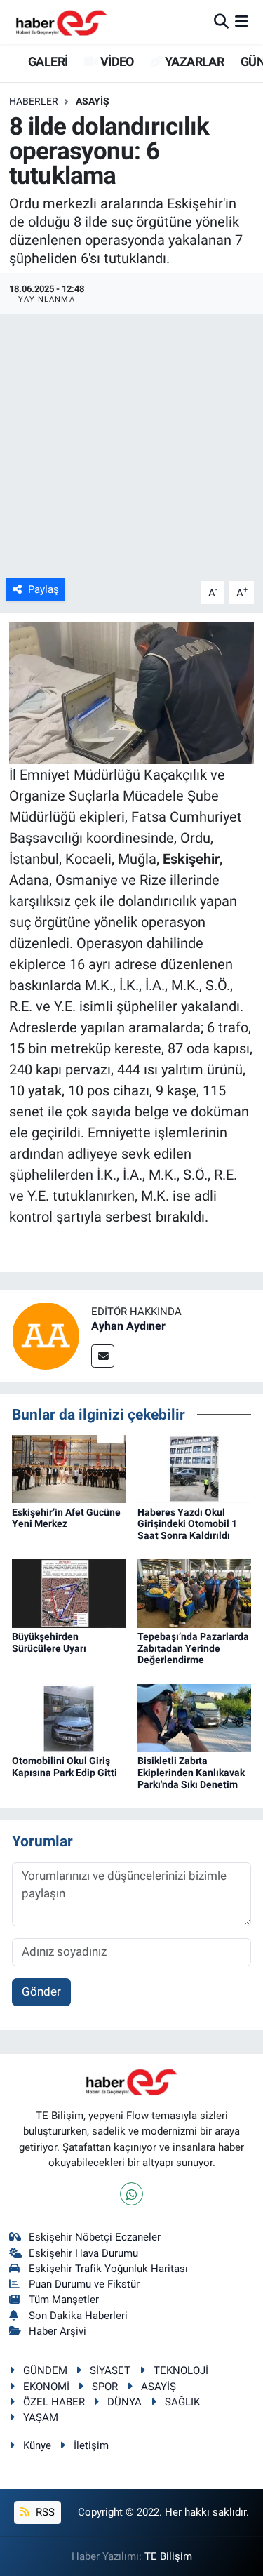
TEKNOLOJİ (181, 2370)
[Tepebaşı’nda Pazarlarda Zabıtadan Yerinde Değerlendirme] (194, 1592)
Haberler (34, 101)
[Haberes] (62, 21)
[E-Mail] (103, 1356)
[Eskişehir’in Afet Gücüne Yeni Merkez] (69, 1468)
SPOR (105, 2387)
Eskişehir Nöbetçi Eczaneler (95, 2237)
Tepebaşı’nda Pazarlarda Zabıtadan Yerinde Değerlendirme (193, 1648)
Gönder (41, 1991)
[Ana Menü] (242, 21)
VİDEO (115, 61)
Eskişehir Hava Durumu (83, 2253)
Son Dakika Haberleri (78, 2316)
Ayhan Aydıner (128, 1326)
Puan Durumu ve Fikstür (84, 2284)
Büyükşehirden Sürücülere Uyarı (49, 1642)
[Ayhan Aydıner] (46, 1335)
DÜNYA (124, 2402)
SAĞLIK (182, 2402)
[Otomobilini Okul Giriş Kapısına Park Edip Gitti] (69, 1717)
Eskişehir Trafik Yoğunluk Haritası (108, 2269)
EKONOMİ (46, 2387)
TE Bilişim (168, 2556)
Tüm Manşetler (64, 2300)
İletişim (91, 2445)
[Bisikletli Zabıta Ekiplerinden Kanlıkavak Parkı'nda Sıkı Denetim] (194, 1717)
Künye (37, 2445)
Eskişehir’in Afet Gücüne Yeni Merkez (66, 1518)
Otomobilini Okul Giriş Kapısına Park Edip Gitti (65, 1767)
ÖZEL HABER (54, 2402)
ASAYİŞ (93, 101)
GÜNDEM (45, 2370)
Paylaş (43, 589)
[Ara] (221, 21)
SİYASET (110, 2370)
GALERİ (47, 61)
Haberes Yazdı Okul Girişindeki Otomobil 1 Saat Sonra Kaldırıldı (187, 1524)
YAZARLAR (193, 61)
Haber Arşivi (58, 2331)
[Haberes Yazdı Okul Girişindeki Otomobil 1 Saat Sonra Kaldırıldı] (194, 1468)
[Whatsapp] (131, 2194)
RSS (44, 2512)
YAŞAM (41, 2417)
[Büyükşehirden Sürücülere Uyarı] (69, 1592)
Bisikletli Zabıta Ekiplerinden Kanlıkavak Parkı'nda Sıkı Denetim (191, 1773)
